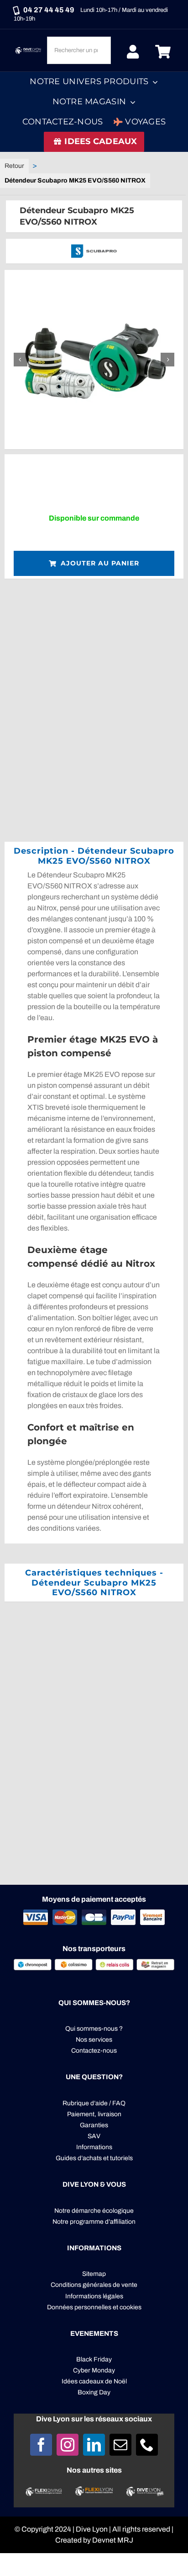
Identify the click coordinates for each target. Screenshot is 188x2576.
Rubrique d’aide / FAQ (94, 2103)
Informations (94, 2147)
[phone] (147, 2445)
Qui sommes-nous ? (94, 2029)
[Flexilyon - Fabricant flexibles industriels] (94, 2492)
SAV (94, 2136)
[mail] (120, 2445)
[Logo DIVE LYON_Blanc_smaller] (29, 49)
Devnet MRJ (113, 2540)
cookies (131, 2307)
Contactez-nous (94, 2051)
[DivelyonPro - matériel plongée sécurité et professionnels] (144, 2490)
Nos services (94, 2040)
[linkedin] (94, 2445)
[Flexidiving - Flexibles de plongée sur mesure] (44, 2491)
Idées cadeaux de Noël (94, 2381)
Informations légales (94, 2296)
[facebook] (41, 2445)
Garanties (94, 2125)
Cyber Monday (94, 2370)
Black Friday (94, 2359)
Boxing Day (94, 2392)
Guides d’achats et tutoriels (94, 2158)
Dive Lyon (92, 2529)
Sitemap (94, 2274)
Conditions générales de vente (94, 2285)
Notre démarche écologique (94, 2211)
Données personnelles (79, 2307)
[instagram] (68, 2445)
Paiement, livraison (94, 2114)
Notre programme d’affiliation (94, 2222)
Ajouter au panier (100, 563)
